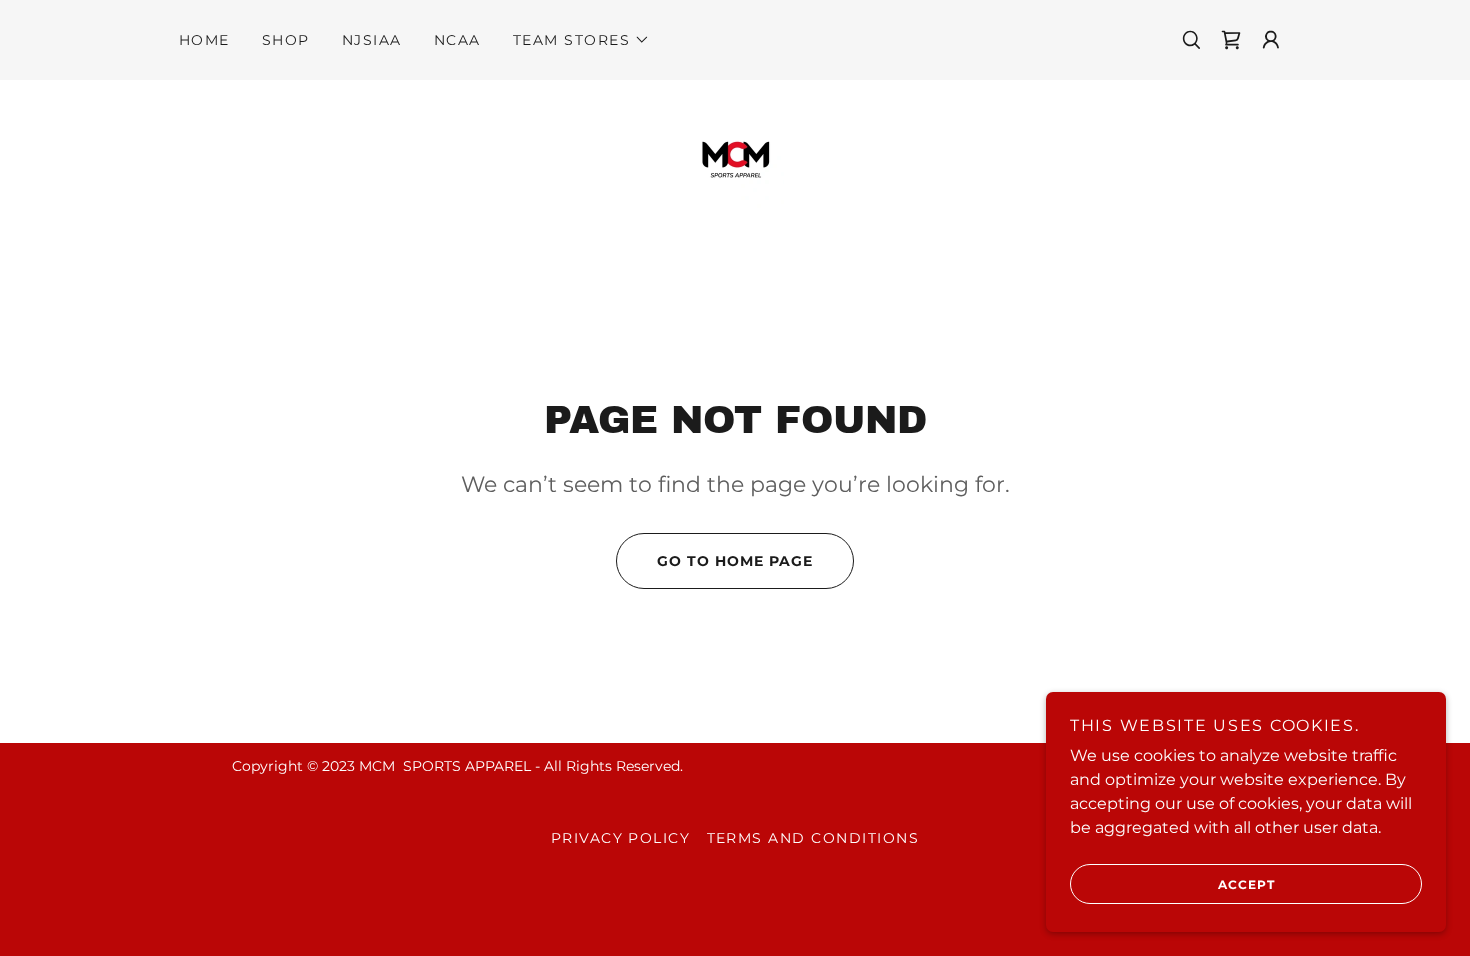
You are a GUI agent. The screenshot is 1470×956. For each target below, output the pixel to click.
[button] (581, 40)
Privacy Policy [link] (621, 838)
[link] (734, 160)
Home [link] (204, 40)
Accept (1246, 884)
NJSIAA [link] (372, 40)
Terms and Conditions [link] (813, 838)
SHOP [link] (286, 40)
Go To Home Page (735, 561)
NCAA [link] (457, 40)
